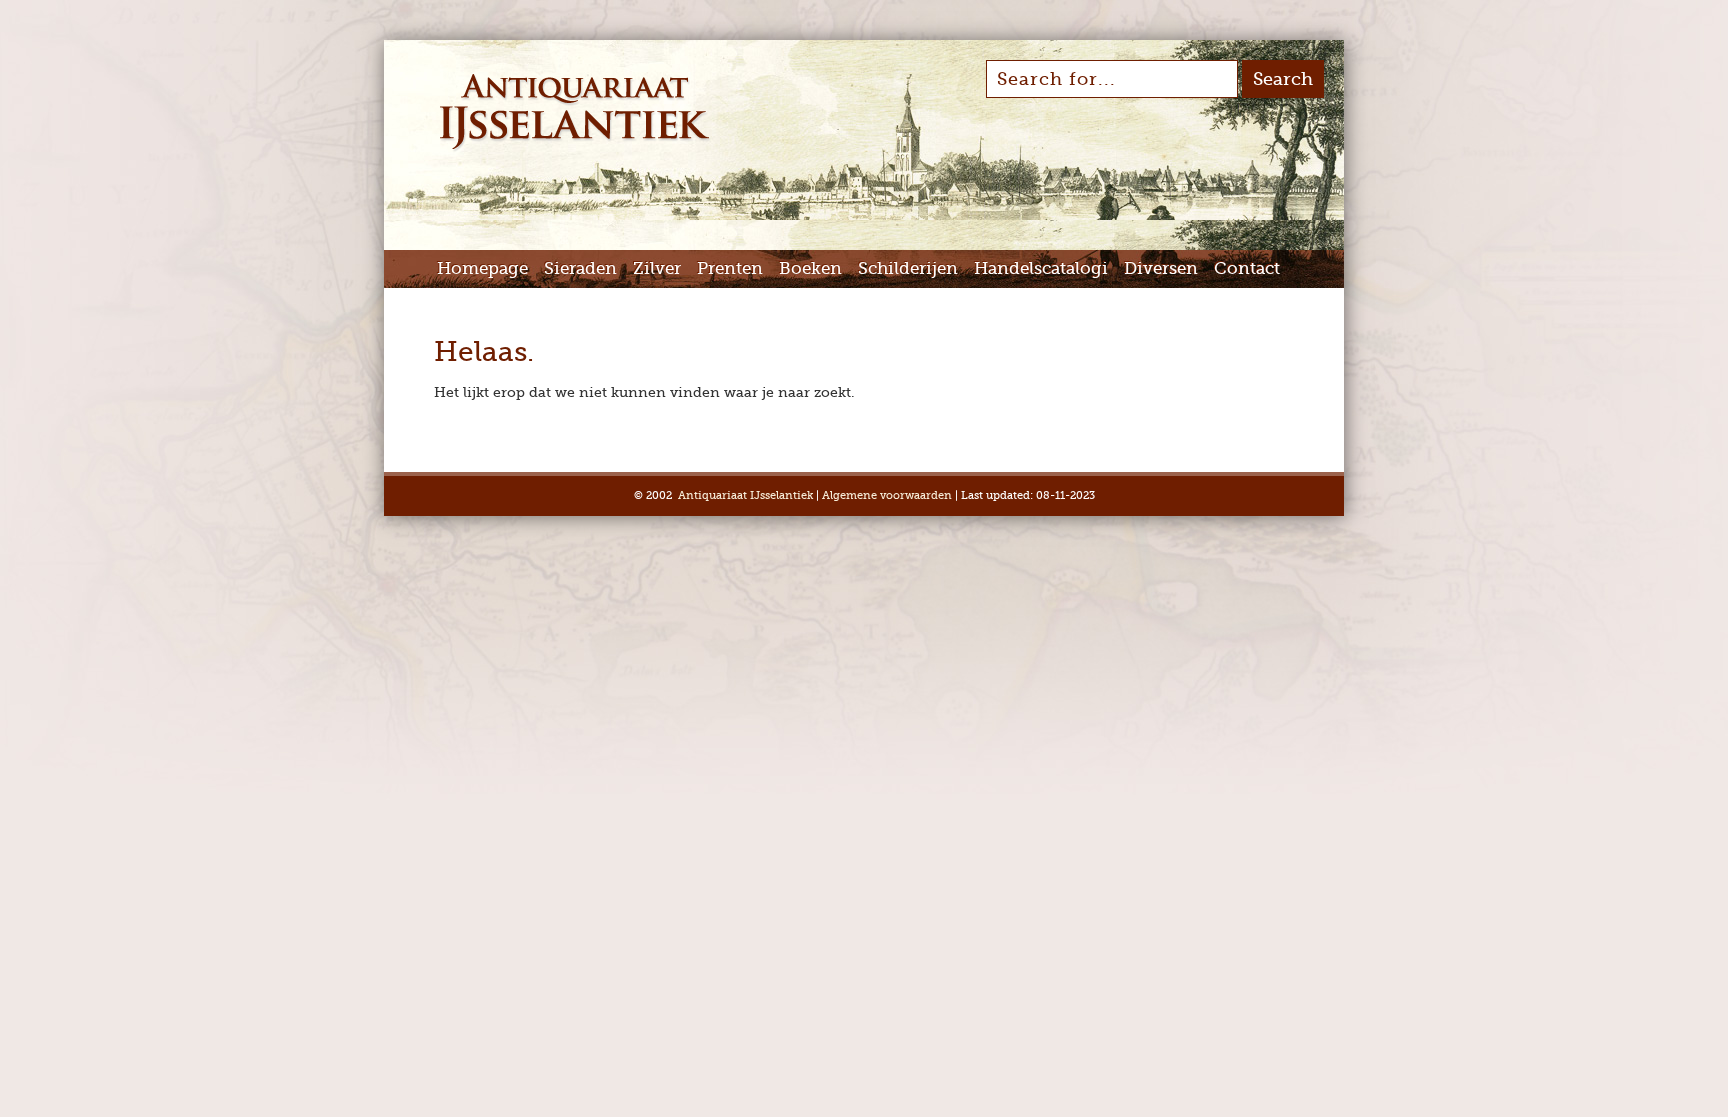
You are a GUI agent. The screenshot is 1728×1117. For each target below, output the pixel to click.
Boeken (810, 268)
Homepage (482, 268)
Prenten (730, 268)
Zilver (657, 268)
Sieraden (580, 268)
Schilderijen (908, 268)
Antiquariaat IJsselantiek (745, 495)
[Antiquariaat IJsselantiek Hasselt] (574, 148)
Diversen (1161, 268)
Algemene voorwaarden (887, 495)
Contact (1247, 268)
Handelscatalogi (1041, 268)
